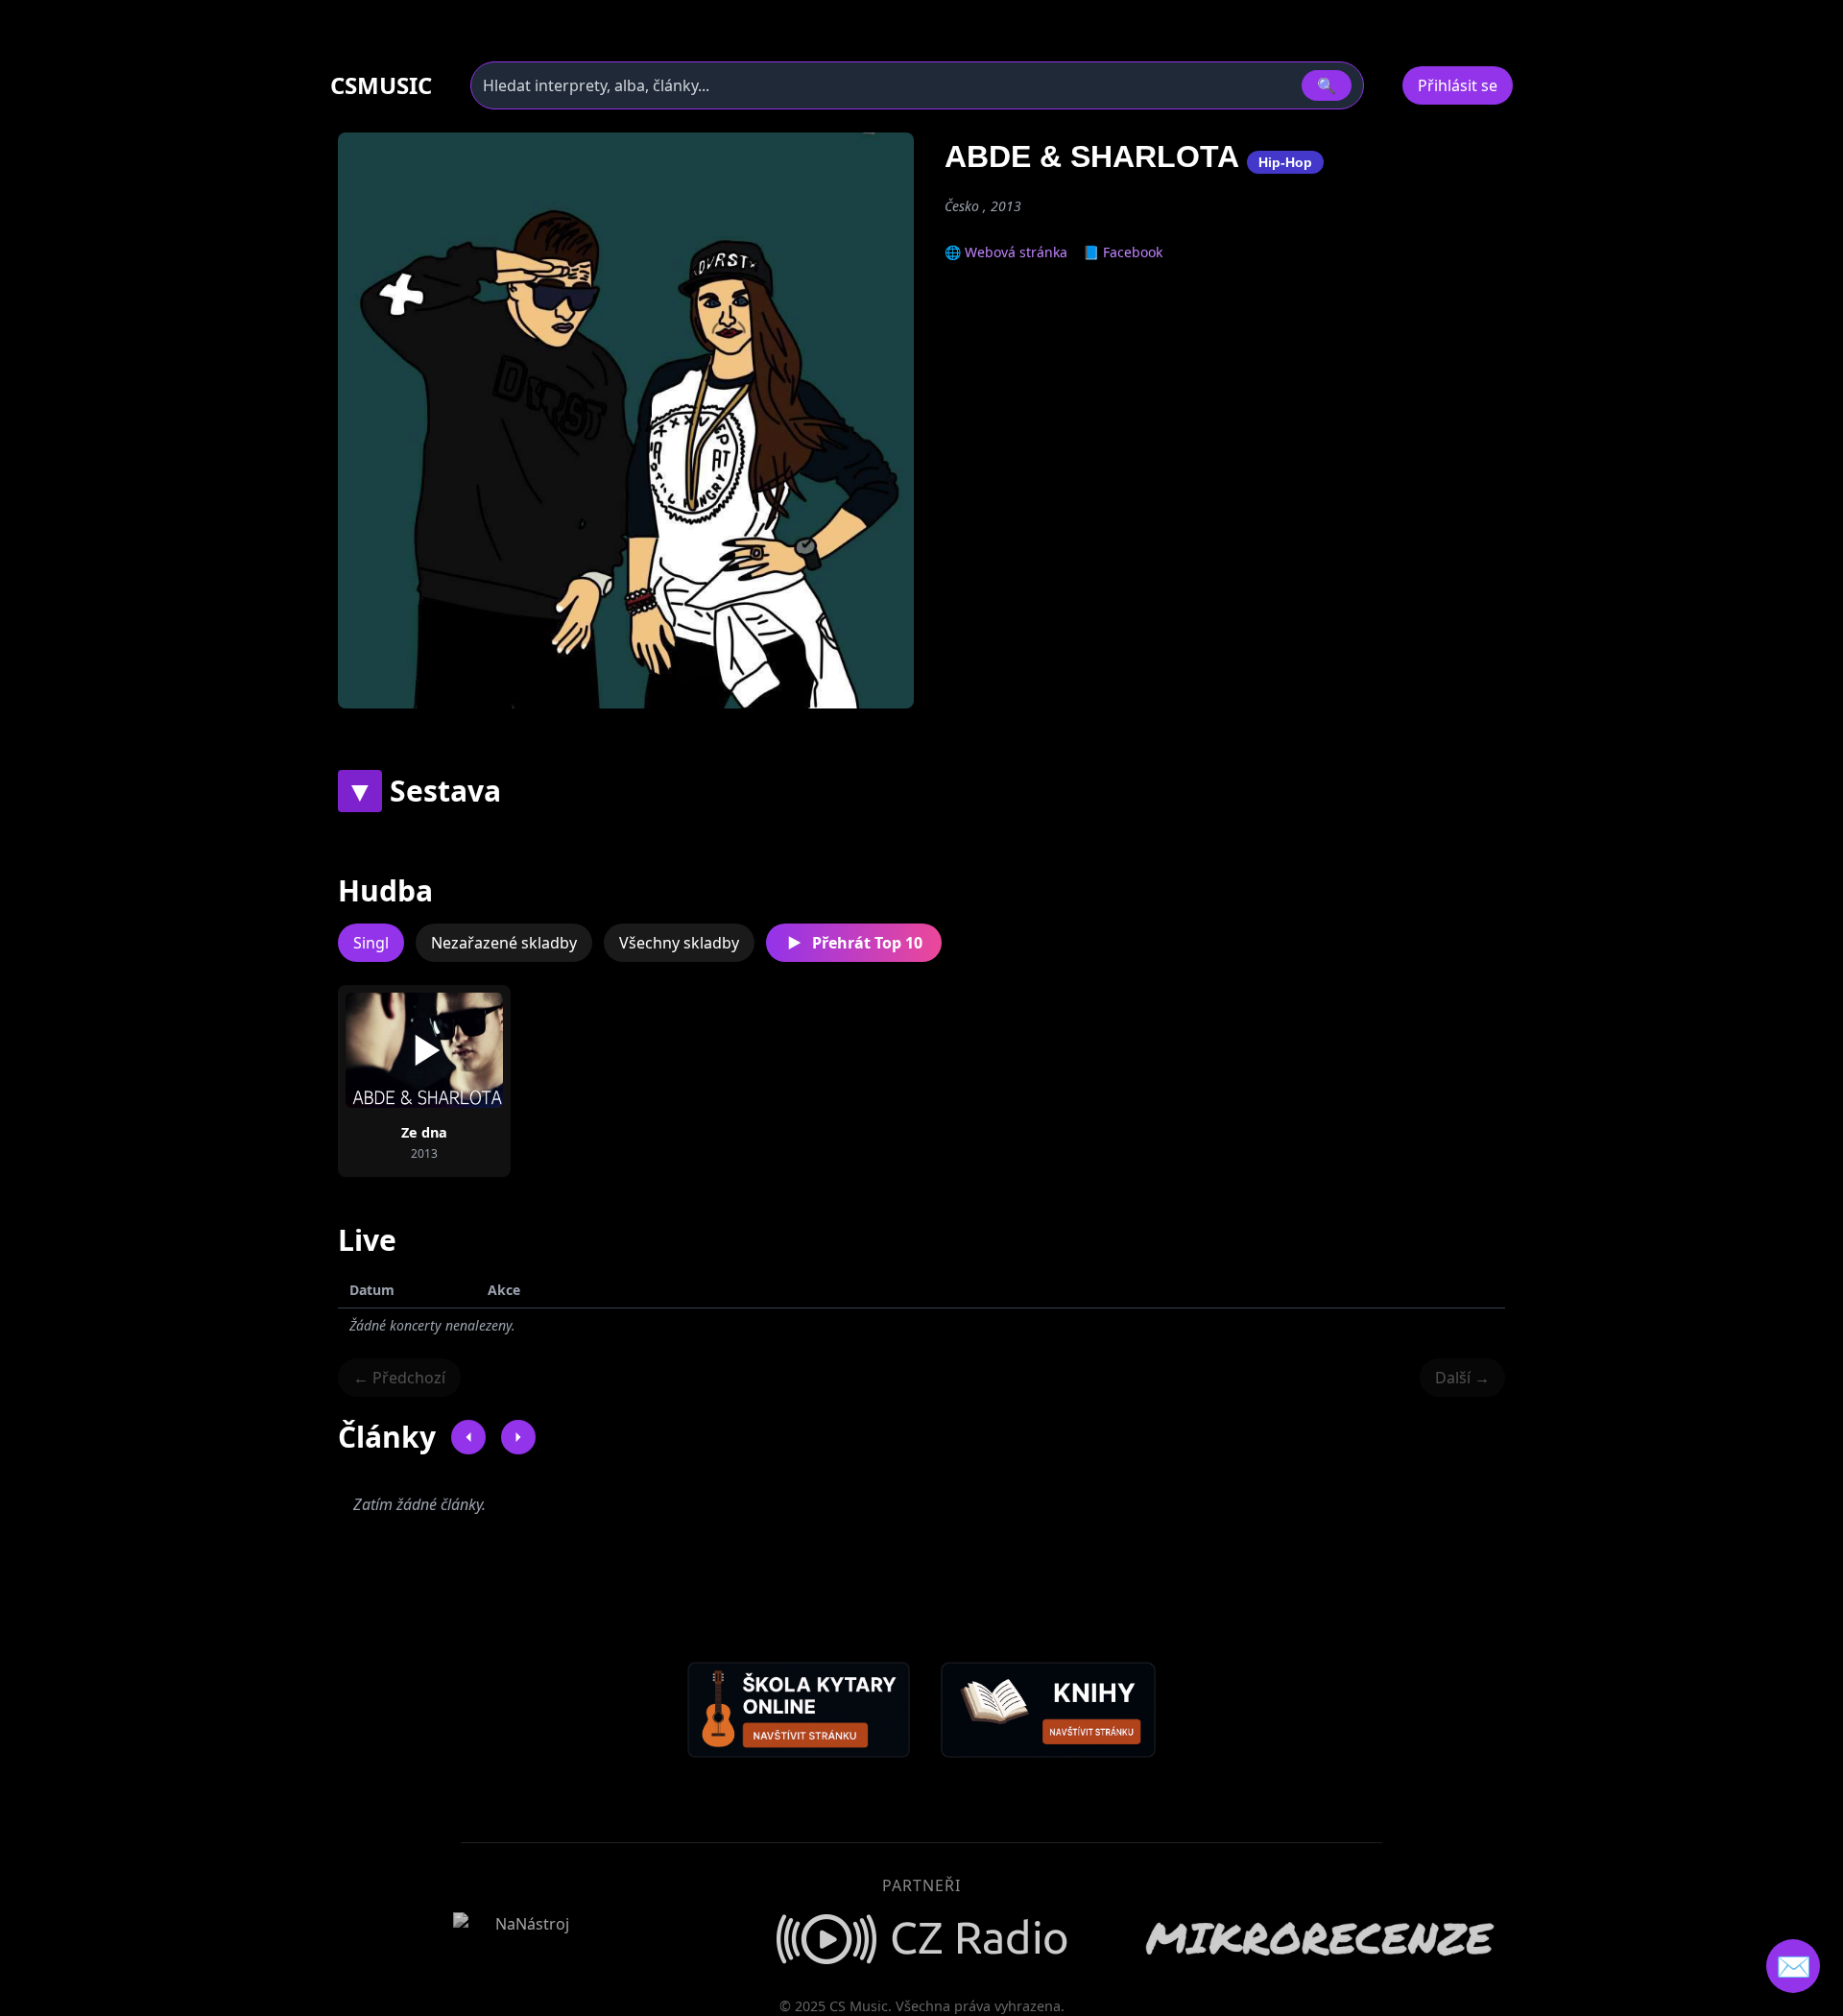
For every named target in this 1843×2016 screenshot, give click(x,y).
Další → (1462, 1378)
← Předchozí (399, 1378)
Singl (371, 943)
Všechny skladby (679, 943)
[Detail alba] (455, 1050)
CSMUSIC (381, 85)
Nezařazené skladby (504, 943)
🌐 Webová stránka (1006, 252)
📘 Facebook (1123, 252)
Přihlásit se (1458, 85)
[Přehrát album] (394, 1050)
